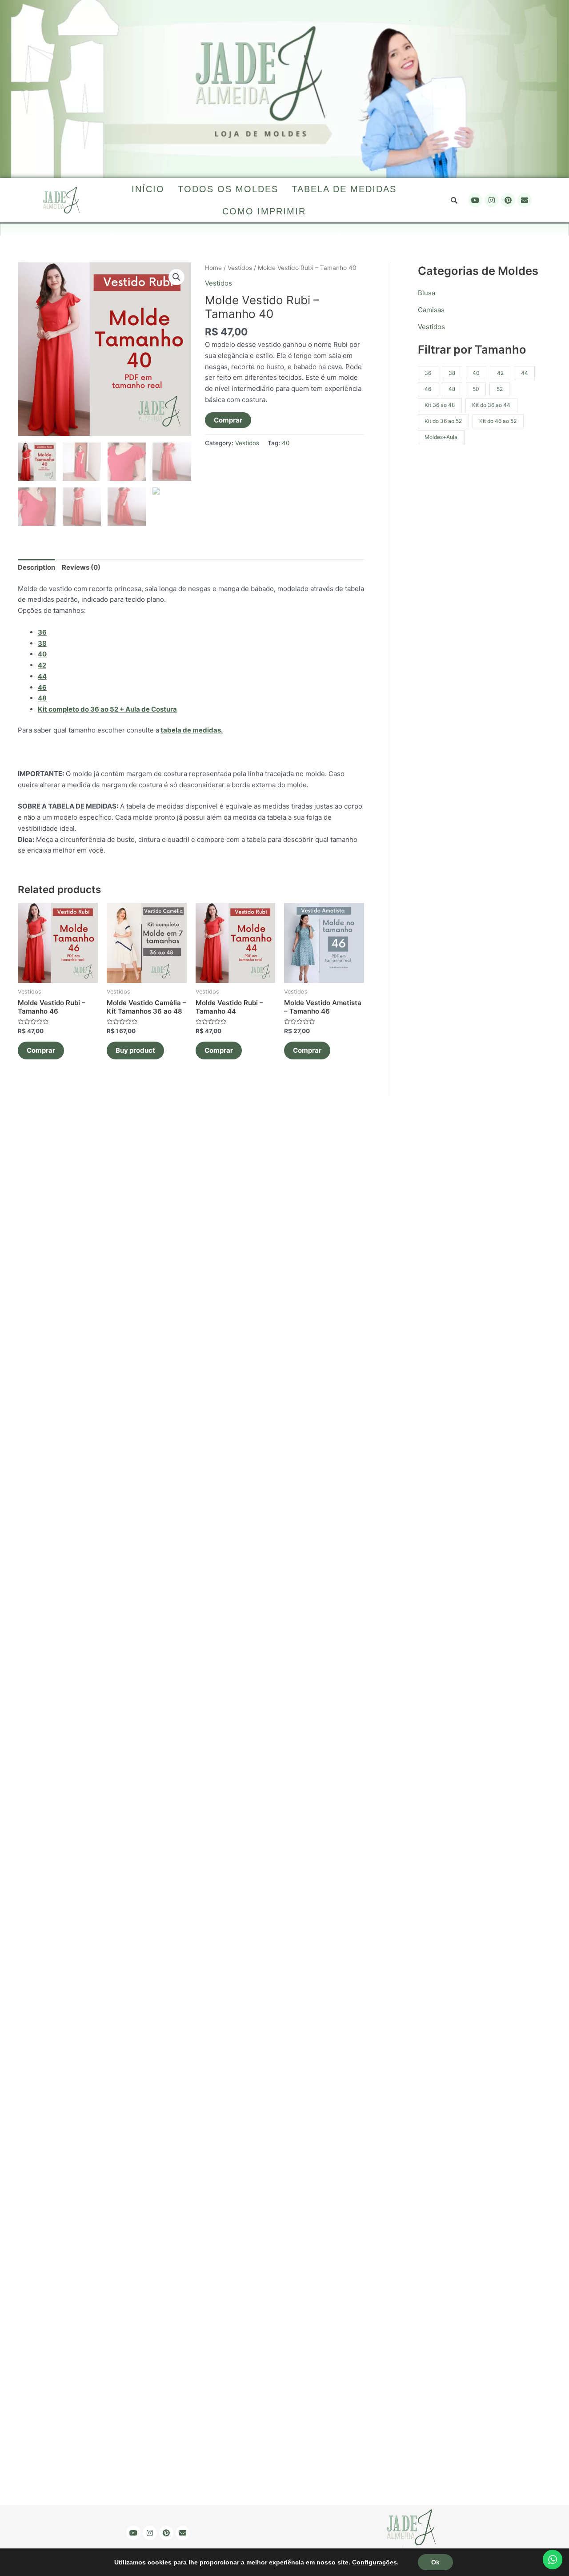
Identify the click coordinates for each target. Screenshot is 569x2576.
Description (36, 567)
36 (42, 632)
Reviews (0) (81, 567)
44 (525, 373)
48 (452, 389)
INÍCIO (148, 189)
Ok (435, 2562)
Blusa (427, 293)
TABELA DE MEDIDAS (344, 189)
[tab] (36, 568)
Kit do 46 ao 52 (498, 421)
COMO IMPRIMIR (264, 211)
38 (452, 373)
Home (213, 268)
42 (500, 373)
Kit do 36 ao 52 (443, 421)
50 (476, 389)
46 (428, 389)
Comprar (228, 420)
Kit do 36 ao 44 (491, 405)
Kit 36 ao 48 (440, 405)
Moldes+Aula (441, 437)
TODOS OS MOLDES (228, 189)
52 (500, 389)
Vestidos (240, 268)
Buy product (135, 1050)
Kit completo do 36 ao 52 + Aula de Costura (107, 709)
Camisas (431, 310)
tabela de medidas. (192, 730)
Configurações (375, 2562)
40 (286, 443)
